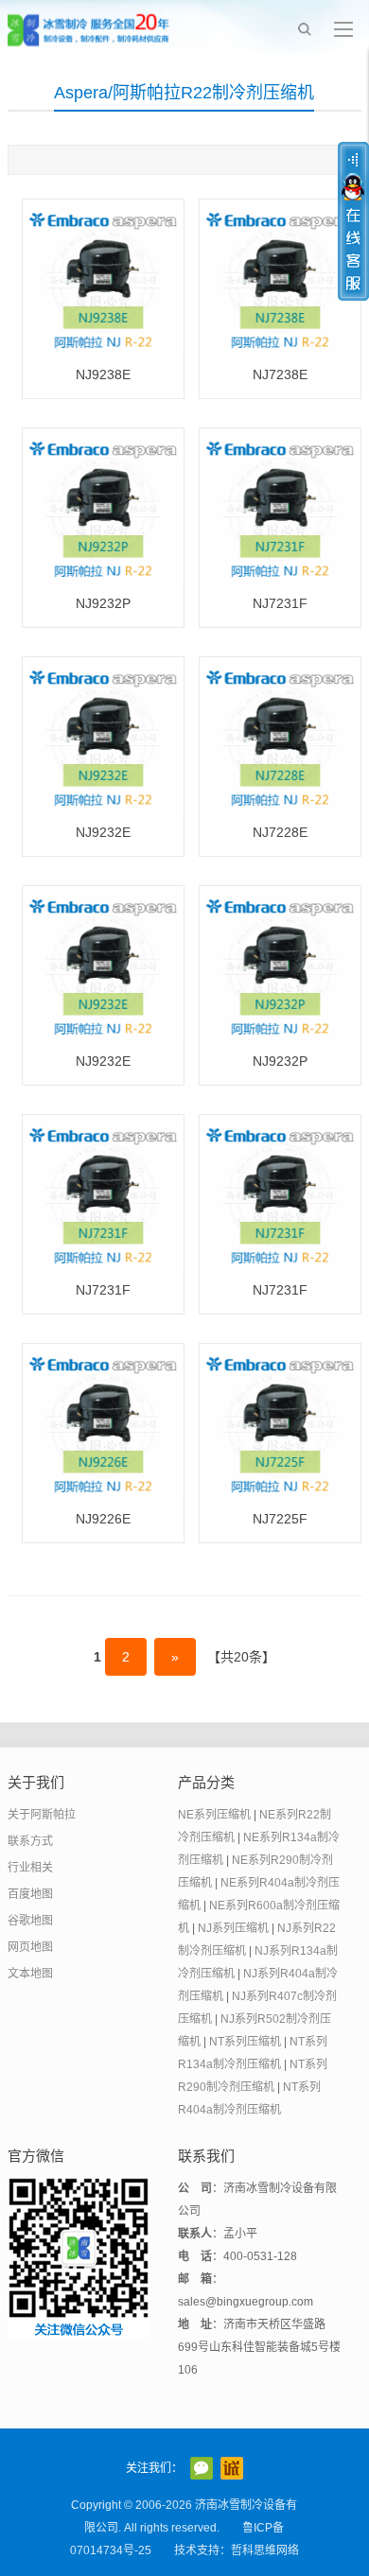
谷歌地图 (30, 1921)
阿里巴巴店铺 (232, 2468)
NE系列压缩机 (214, 1815)
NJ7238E (280, 374)
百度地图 (30, 1894)
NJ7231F (280, 603)
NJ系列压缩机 (233, 1928)
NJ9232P (103, 603)
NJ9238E (103, 374)
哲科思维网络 (265, 2550)
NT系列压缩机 (245, 2042)
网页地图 (30, 1947)
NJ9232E (103, 832)
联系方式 (30, 1841)
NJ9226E (103, 1519)
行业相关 (30, 1868)
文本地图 (30, 1974)
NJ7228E (280, 832)
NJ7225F (280, 1519)
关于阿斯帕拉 (42, 1815)
